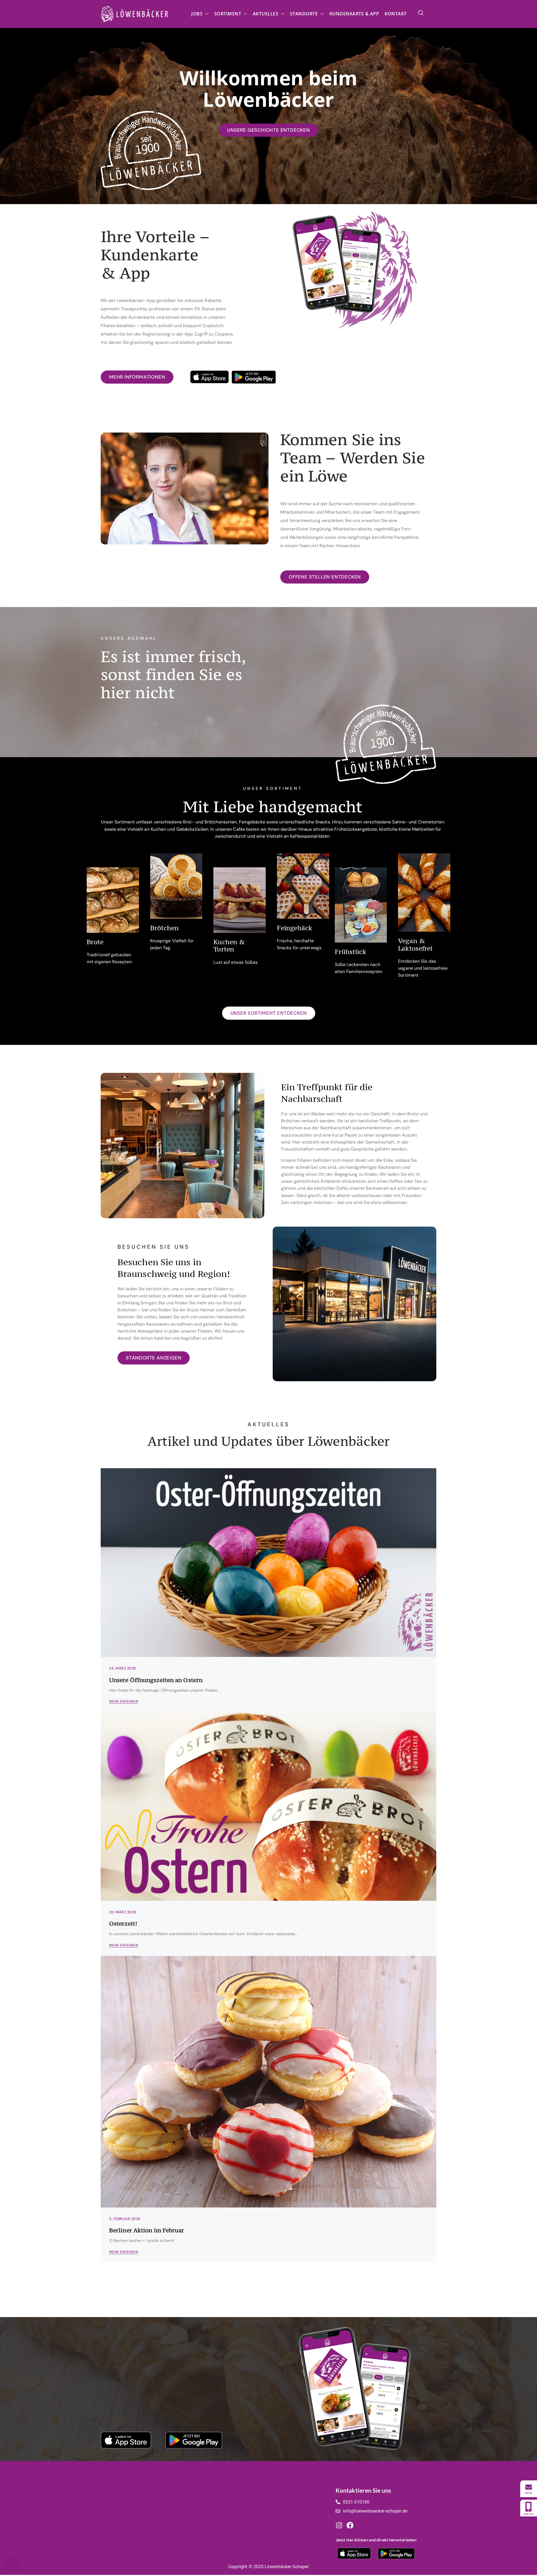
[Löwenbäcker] (529, 2489)
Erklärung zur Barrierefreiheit (297, 2528)
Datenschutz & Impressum (295, 2519)
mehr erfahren (123, 1702)
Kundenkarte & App (354, 14)
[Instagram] (339, 2526)
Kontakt (396, 14)
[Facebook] (350, 2526)
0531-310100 (356, 2502)
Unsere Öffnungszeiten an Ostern (156, 1680)
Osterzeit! (123, 1924)
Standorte (304, 14)
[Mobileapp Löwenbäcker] (529, 2508)
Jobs (197, 14)
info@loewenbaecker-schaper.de (375, 2511)
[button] (421, 13)
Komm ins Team (235, 2502)
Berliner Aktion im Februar (147, 2230)
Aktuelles (266, 14)
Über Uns (227, 2520)
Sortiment (228, 14)
